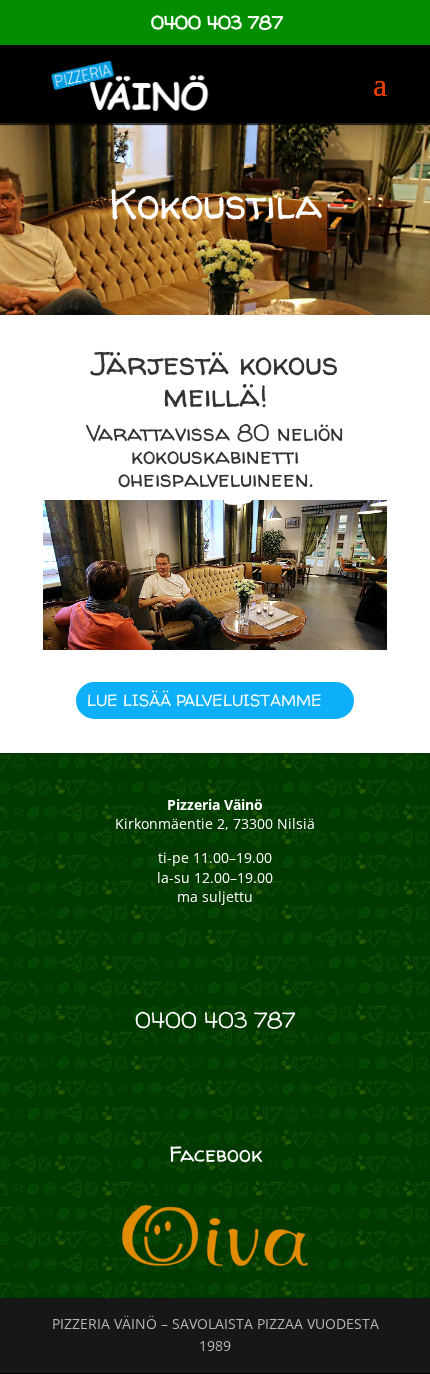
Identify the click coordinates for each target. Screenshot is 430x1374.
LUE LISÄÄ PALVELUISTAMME (204, 700)
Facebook (215, 1154)
